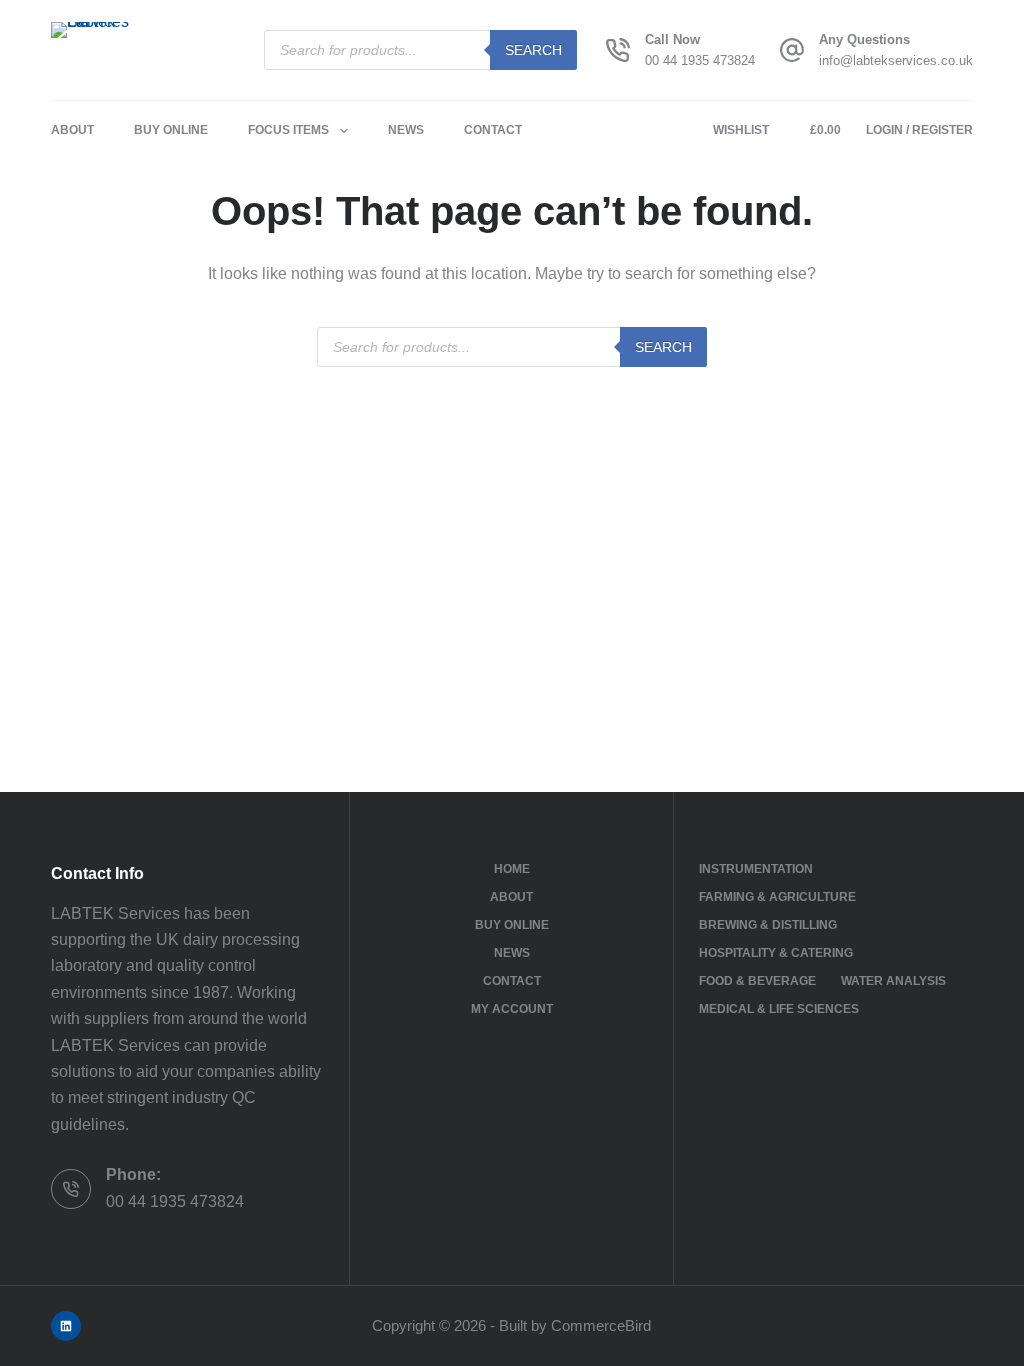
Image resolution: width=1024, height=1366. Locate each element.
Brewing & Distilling (768, 925)
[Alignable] (66, 1326)
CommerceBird (601, 1325)
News (406, 130)
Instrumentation (756, 869)
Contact (493, 130)
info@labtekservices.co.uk (896, 60)
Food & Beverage (757, 981)
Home (512, 869)
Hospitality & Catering (776, 953)
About (72, 130)
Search (533, 50)
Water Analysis (893, 981)
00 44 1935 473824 (700, 60)
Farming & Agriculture (777, 897)
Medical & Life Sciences (779, 1009)
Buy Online (171, 130)
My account (512, 1009)
